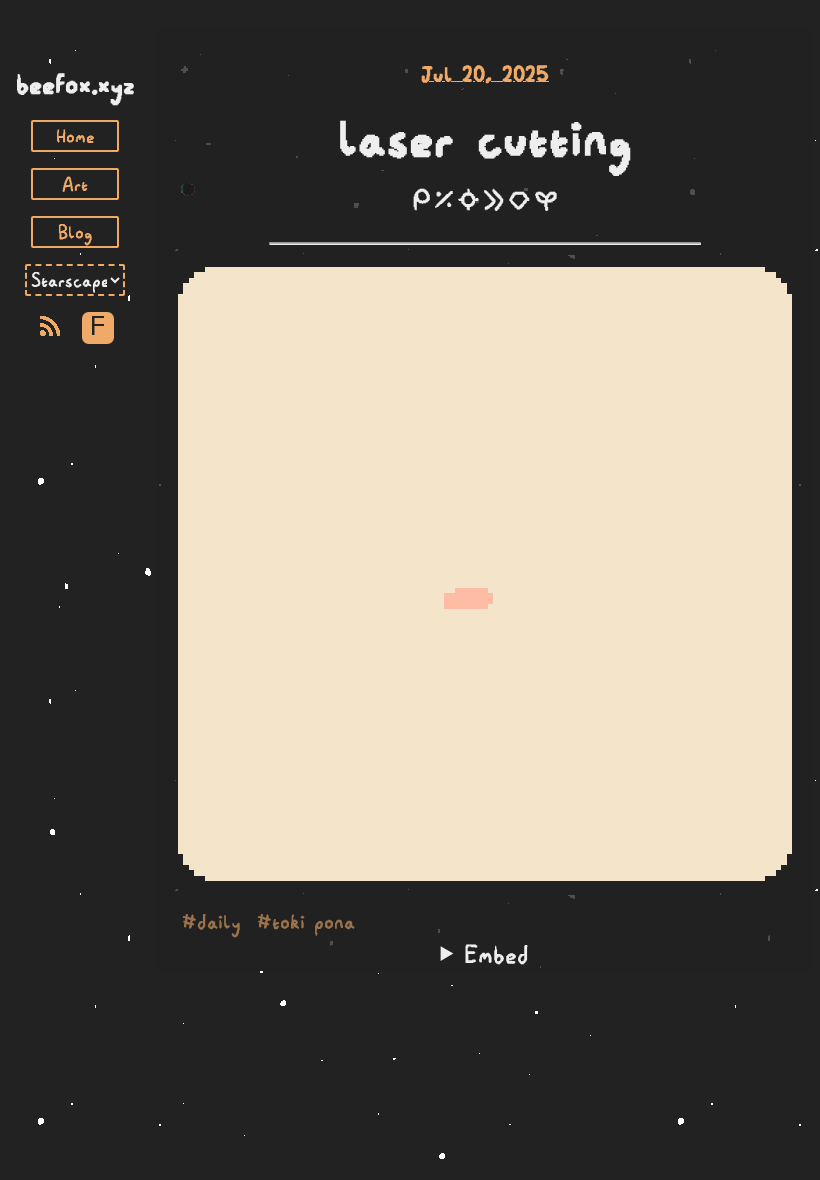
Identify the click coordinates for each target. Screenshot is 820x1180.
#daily (211, 922)
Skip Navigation (75, 48)
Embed (496, 954)
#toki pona (306, 922)
